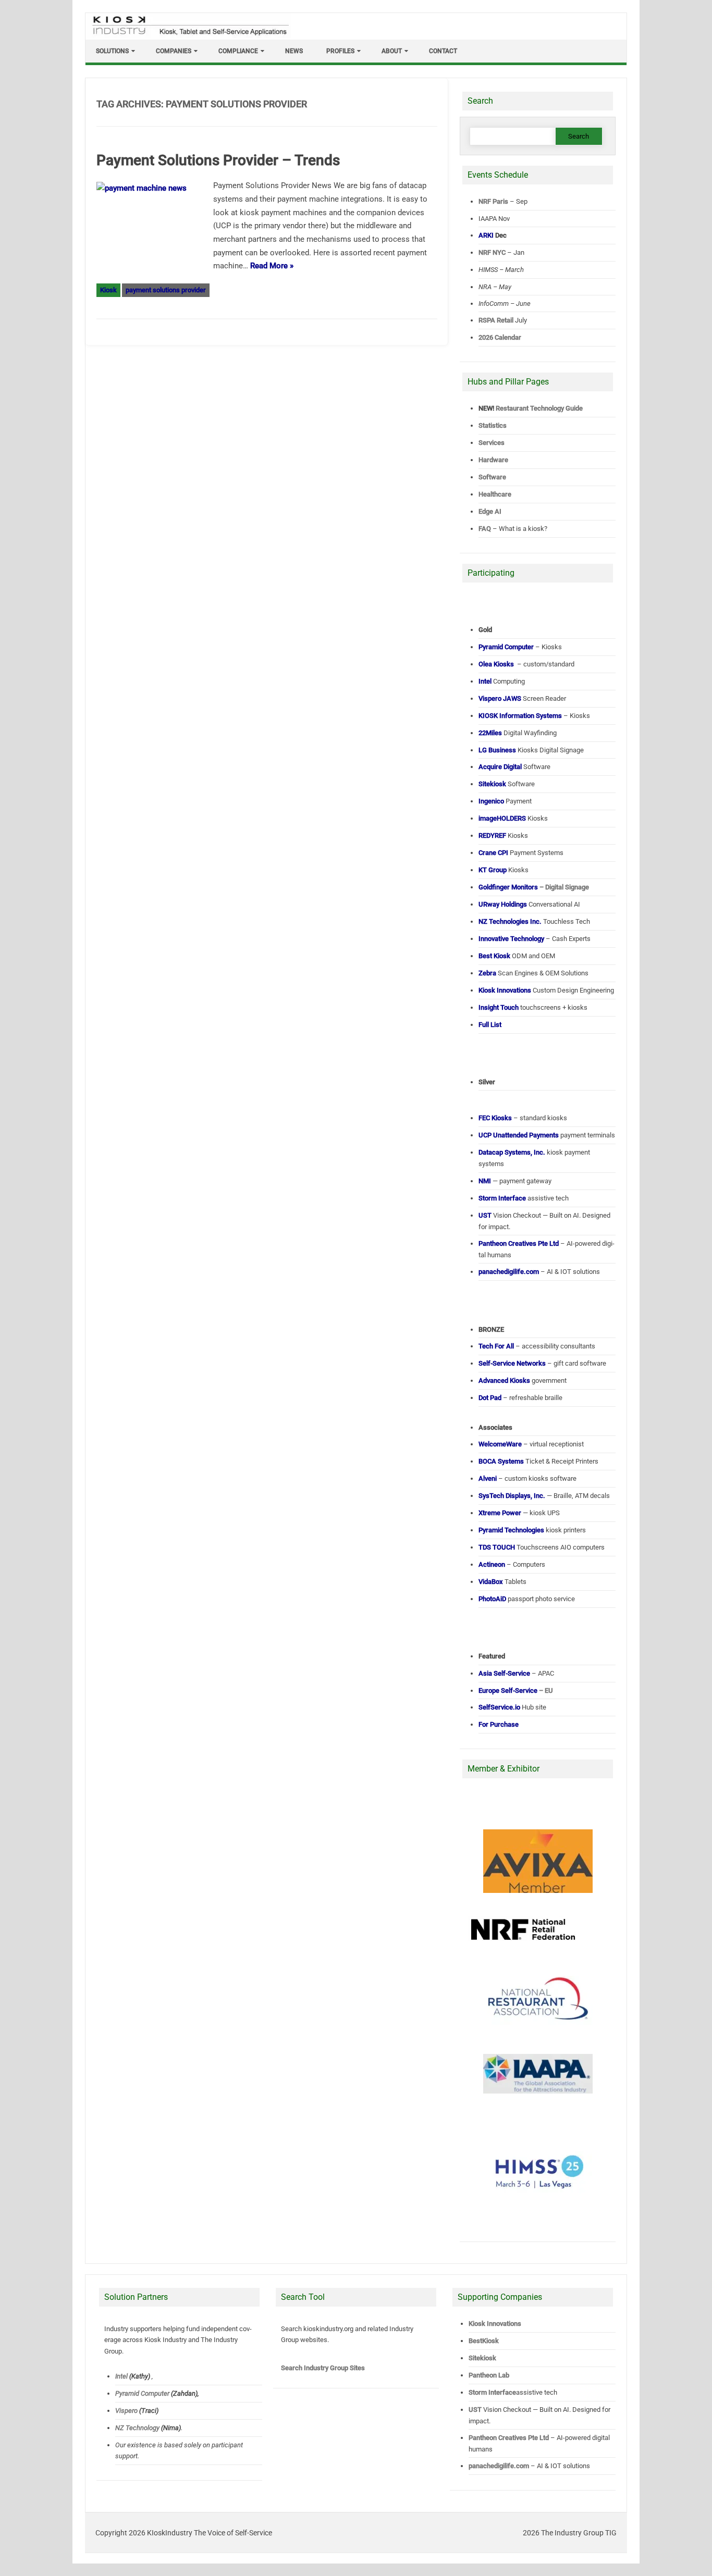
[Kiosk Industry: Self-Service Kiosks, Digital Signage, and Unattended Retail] (189, 35)
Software (492, 477)
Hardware (493, 460)
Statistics (493, 425)
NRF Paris (493, 201)
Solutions (112, 51)
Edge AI (491, 511)
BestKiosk (484, 2341)
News (294, 51)
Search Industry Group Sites (323, 2368)
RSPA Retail (496, 320)
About (392, 51)
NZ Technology (137, 2428)
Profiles (340, 51)
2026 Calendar (500, 337)
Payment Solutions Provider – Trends (218, 160)
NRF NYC (492, 252)
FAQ (485, 529)
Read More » (272, 266)
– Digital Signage (534, 887)
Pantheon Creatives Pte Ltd (509, 2438)
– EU (516, 1690)
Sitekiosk (482, 2358)
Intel (121, 2376)
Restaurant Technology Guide (539, 408)
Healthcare (495, 494)
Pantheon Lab (489, 2375)
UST (475, 2410)
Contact (443, 51)
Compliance (238, 51)
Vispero (126, 2411)
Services (492, 443)
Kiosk (108, 290)
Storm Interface (492, 2392)
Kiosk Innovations (495, 2324)
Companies (174, 51)
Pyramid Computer (142, 2393)
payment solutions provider (166, 290)
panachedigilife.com (499, 2466)
